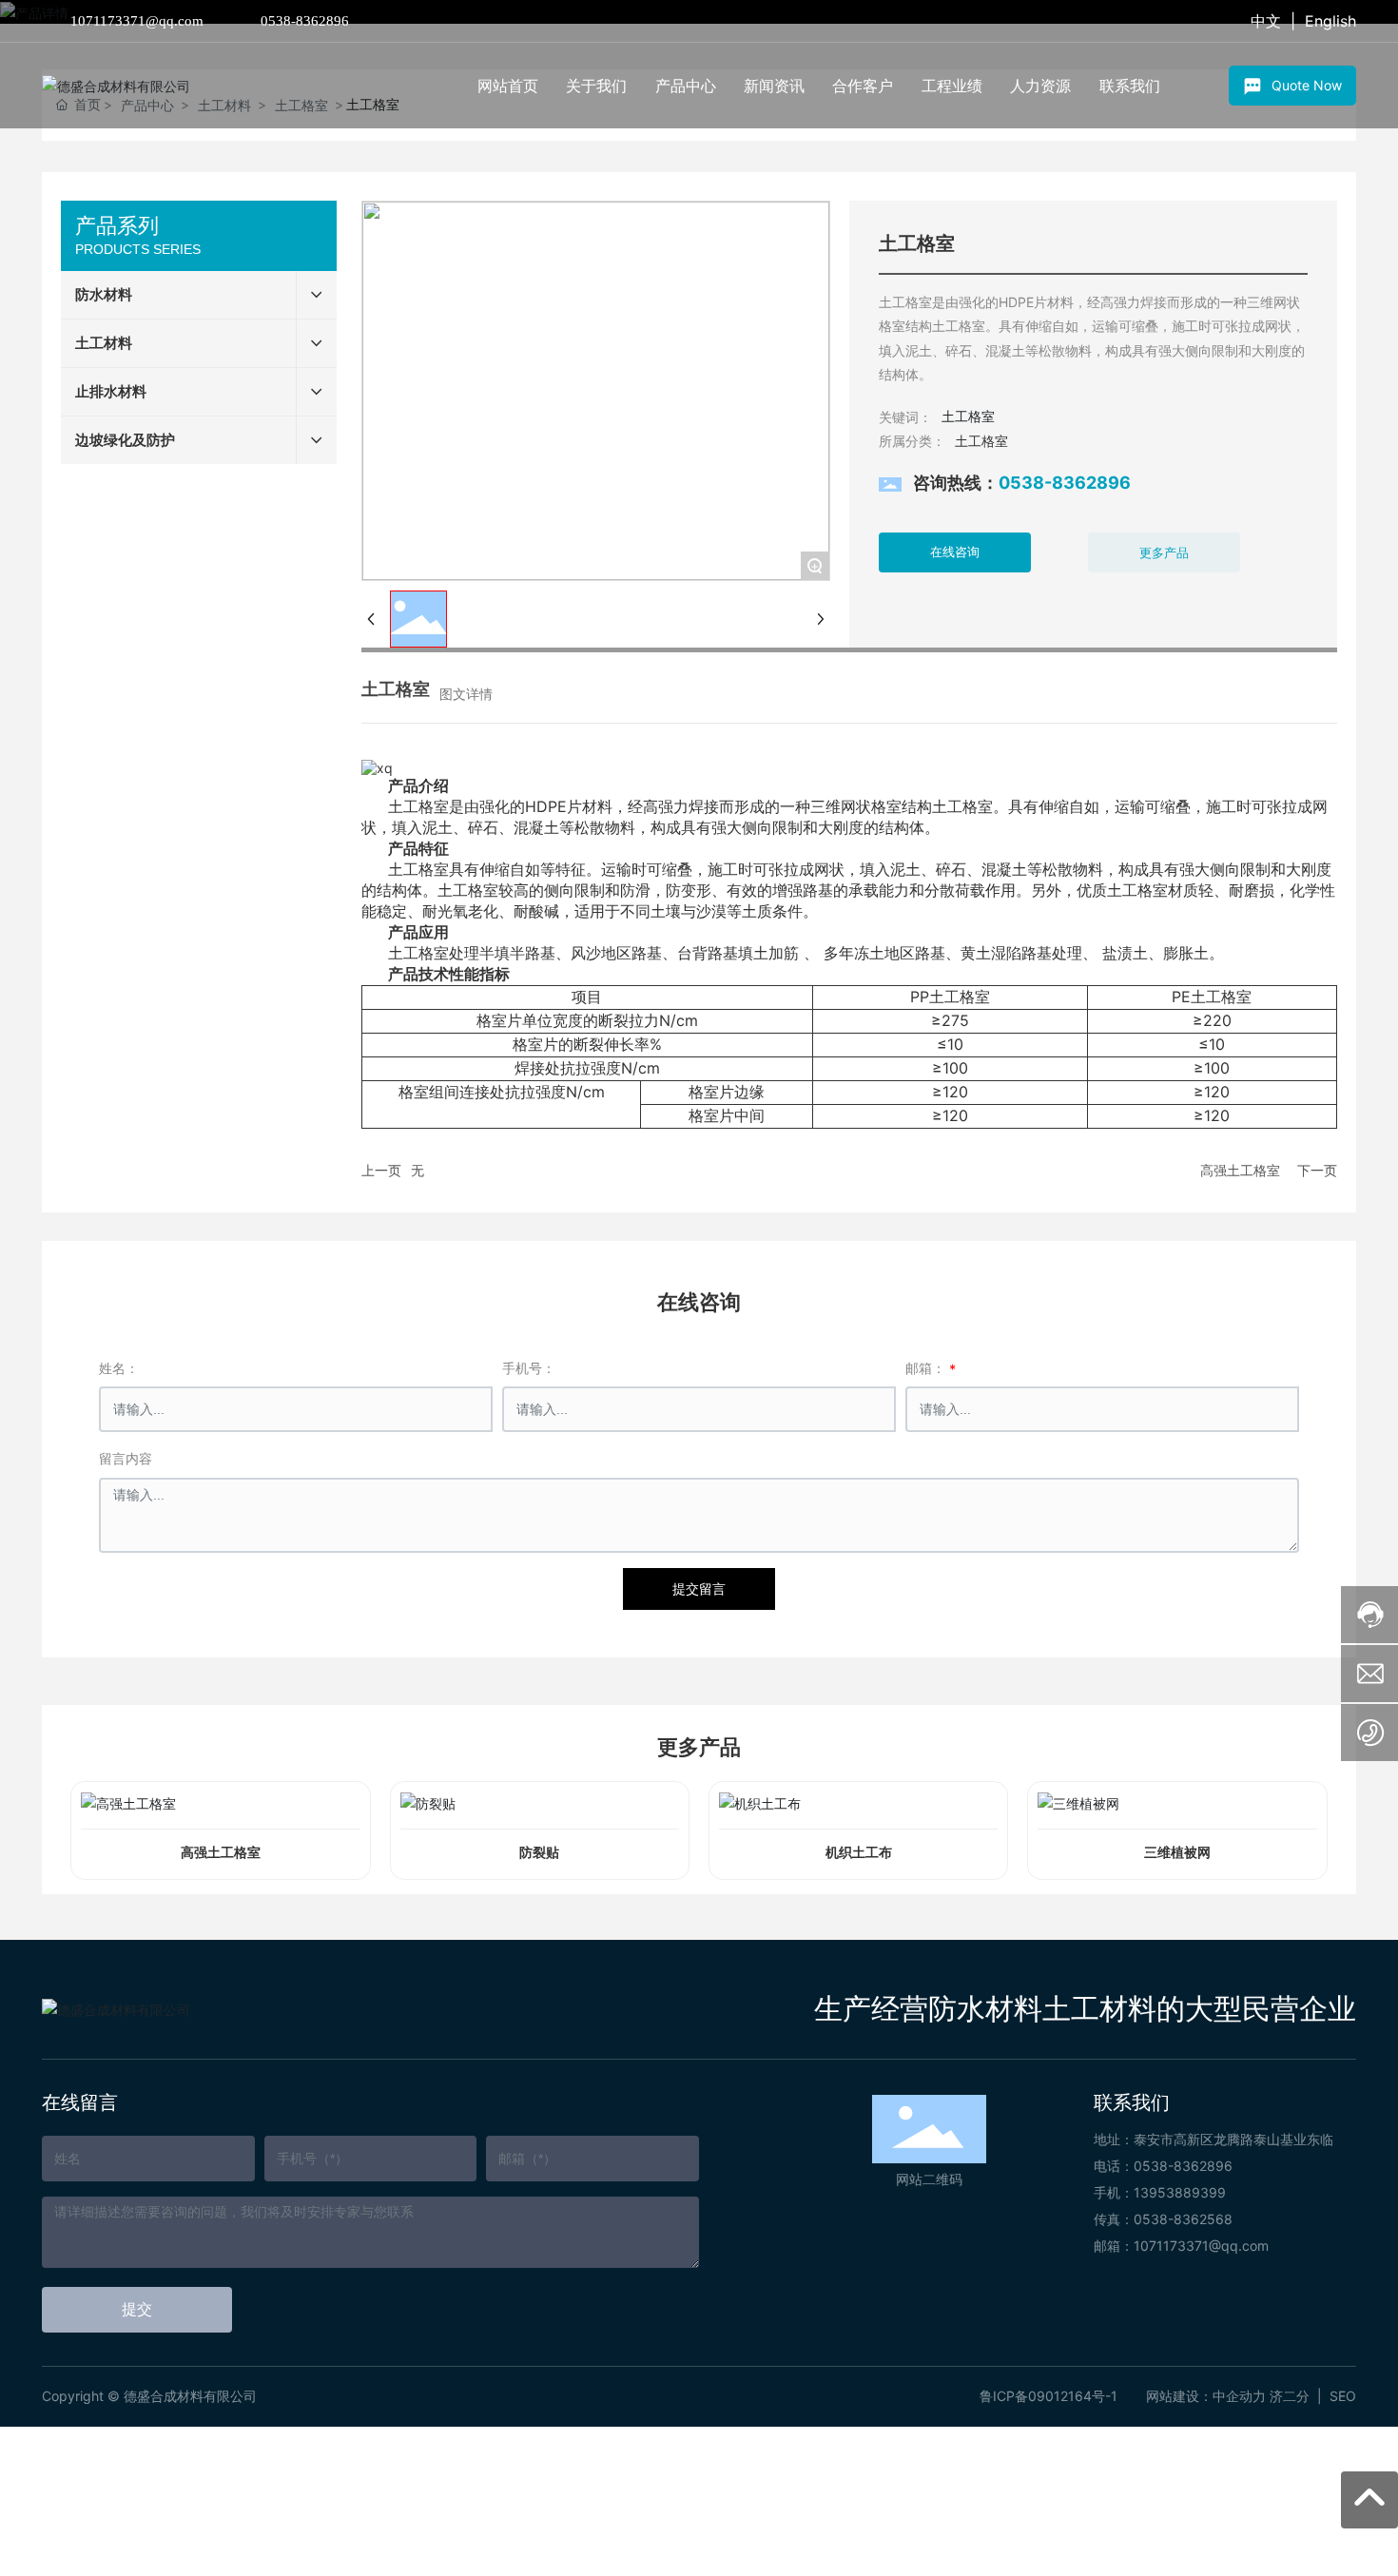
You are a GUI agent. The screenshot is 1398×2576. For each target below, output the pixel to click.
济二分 (1290, 2396)
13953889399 (1180, 2192)
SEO (1343, 2396)
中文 (1266, 21)
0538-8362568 (1183, 2219)
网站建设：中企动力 (1206, 2396)
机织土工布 (859, 1853)
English (1330, 21)
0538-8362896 (305, 21)
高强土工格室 (1240, 1170)
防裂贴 (539, 1853)
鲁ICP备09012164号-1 (1048, 2396)
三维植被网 (1177, 1853)
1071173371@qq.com (137, 21)
